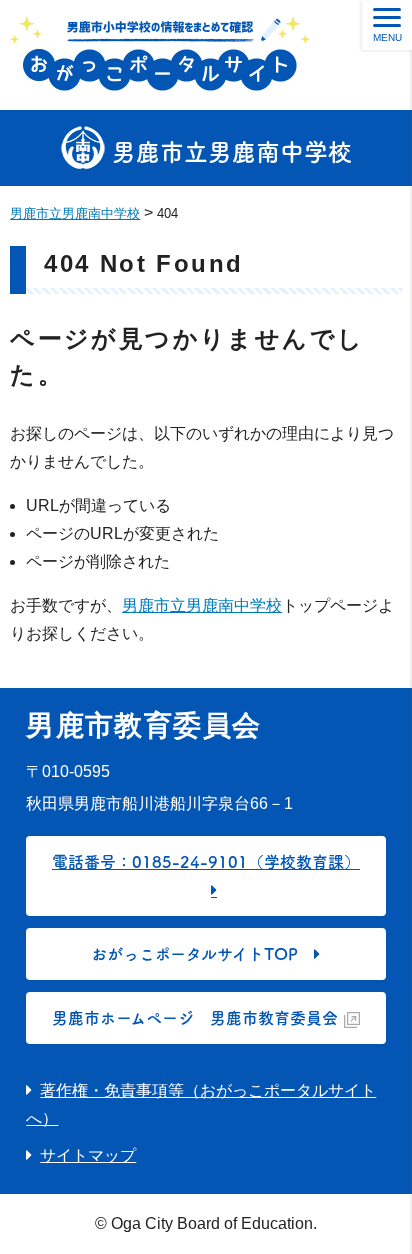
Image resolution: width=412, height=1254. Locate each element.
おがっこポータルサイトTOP (194, 954)
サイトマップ (88, 1155)
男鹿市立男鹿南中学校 (228, 152)
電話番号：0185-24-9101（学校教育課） (206, 862)
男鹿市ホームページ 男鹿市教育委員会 (195, 1018)
